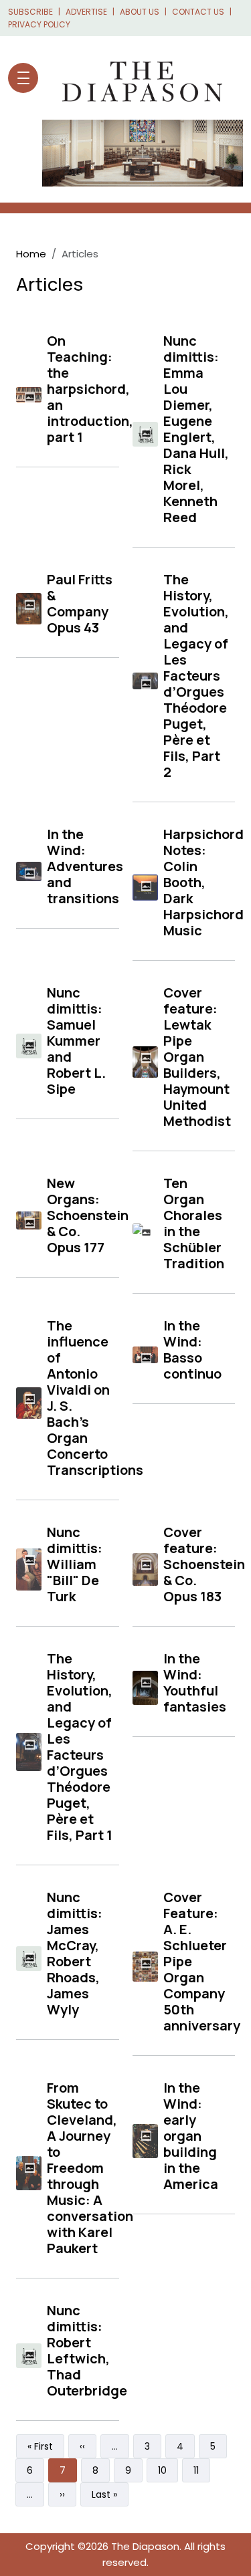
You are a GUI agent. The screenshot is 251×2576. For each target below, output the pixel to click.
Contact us (198, 12)
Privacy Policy (39, 24)
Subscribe (30, 12)
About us (140, 12)
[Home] (136, 78)
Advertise (86, 12)
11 (201, 2470)
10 (168, 2470)
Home (31, 254)
